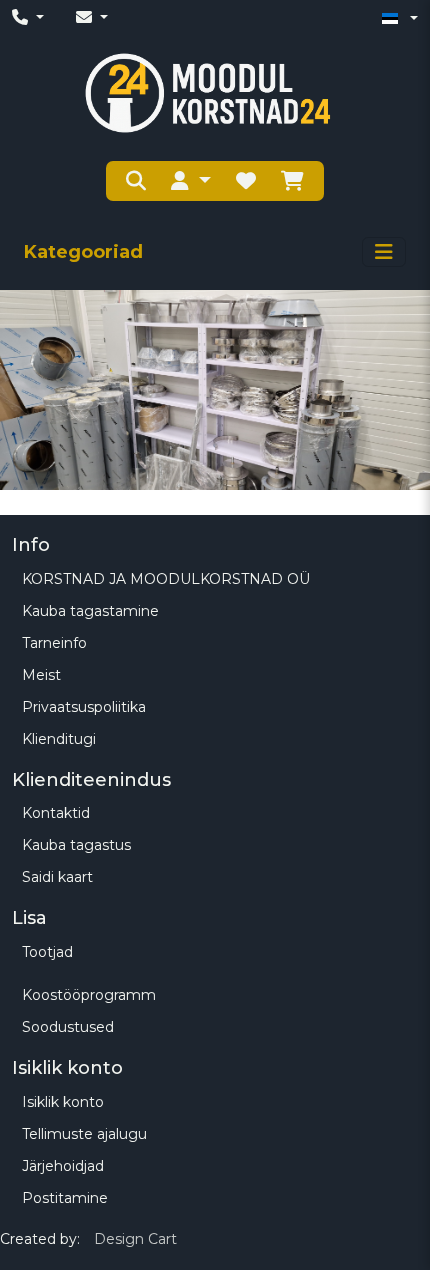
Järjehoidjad (63, 1166)
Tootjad (47, 952)
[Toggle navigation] (384, 252)
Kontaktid (56, 813)
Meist (41, 675)
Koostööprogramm (89, 995)
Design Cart (135, 1239)
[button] (191, 181)
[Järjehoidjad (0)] (246, 181)
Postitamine (65, 1198)
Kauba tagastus (76, 845)
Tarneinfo (54, 643)
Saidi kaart (57, 877)
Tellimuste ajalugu (84, 1134)
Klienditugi (59, 739)
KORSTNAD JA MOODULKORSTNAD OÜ (166, 579)
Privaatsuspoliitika (84, 707)
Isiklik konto (63, 1102)
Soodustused (68, 1027)
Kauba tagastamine (90, 611)
